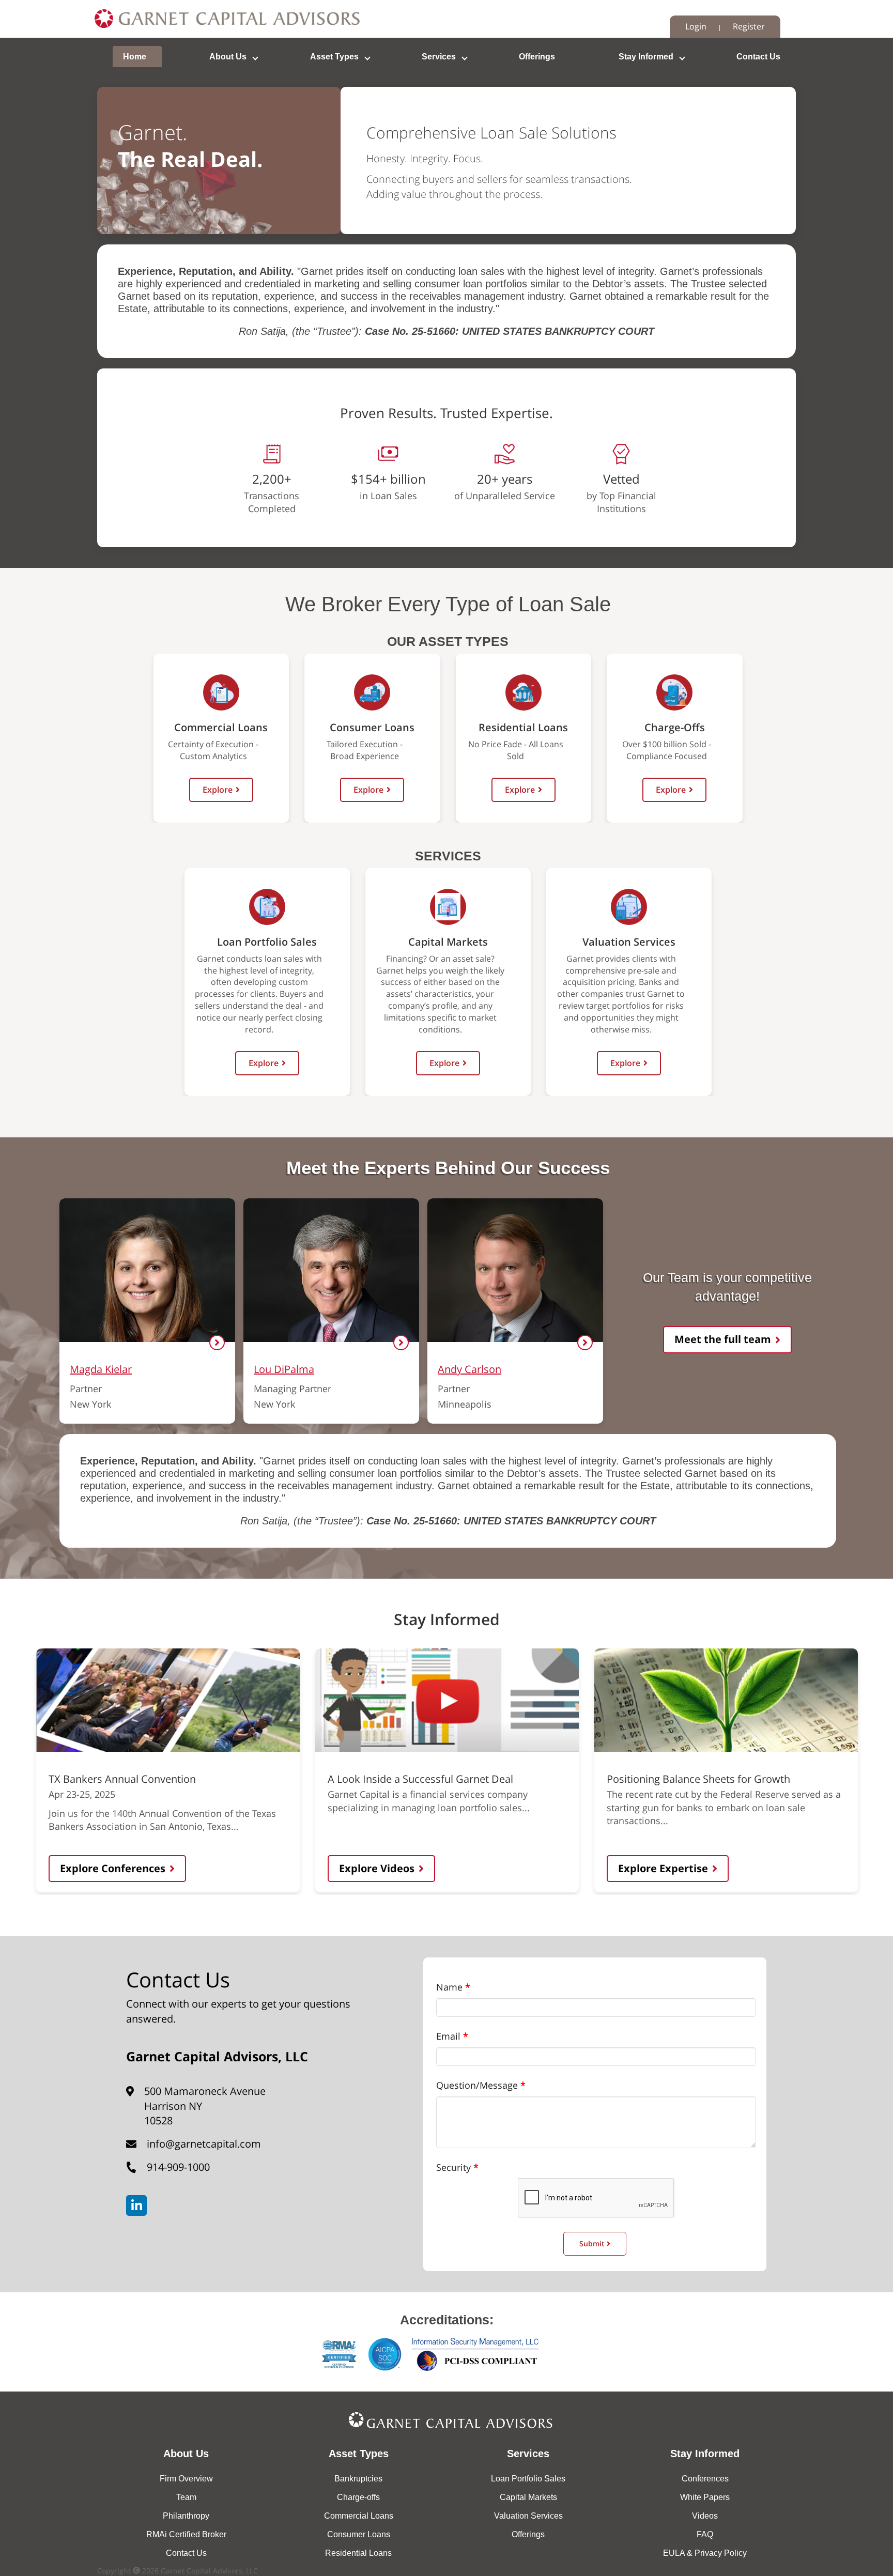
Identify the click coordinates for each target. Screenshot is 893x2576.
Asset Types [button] (334, 57)
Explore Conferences (113, 1868)
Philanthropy (186, 2516)
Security (453, 2167)
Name (449, 1987)
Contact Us (758, 57)
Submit (593, 2243)
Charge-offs (358, 2497)
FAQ (705, 2534)
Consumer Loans (359, 2534)
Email (448, 2036)
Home (135, 57)
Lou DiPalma (284, 1369)
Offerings (537, 57)
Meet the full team (723, 1339)
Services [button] (439, 57)
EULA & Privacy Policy (705, 2553)
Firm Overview (186, 2479)
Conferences (705, 2479)
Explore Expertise (663, 1868)
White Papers (705, 2497)
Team (186, 2497)
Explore (218, 790)
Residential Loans (358, 2553)
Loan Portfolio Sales (528, 2479)
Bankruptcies (358, 2479)
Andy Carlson (469, 1369)
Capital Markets (528, 2497)
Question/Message (477, 2085)
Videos (705, 2516)
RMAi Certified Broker (186, 2534)
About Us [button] (228, 57)
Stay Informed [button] (646, 57)
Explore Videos (377, 1868)
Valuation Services (528, 2516)
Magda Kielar (101, 1369)
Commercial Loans (359, 2516)
